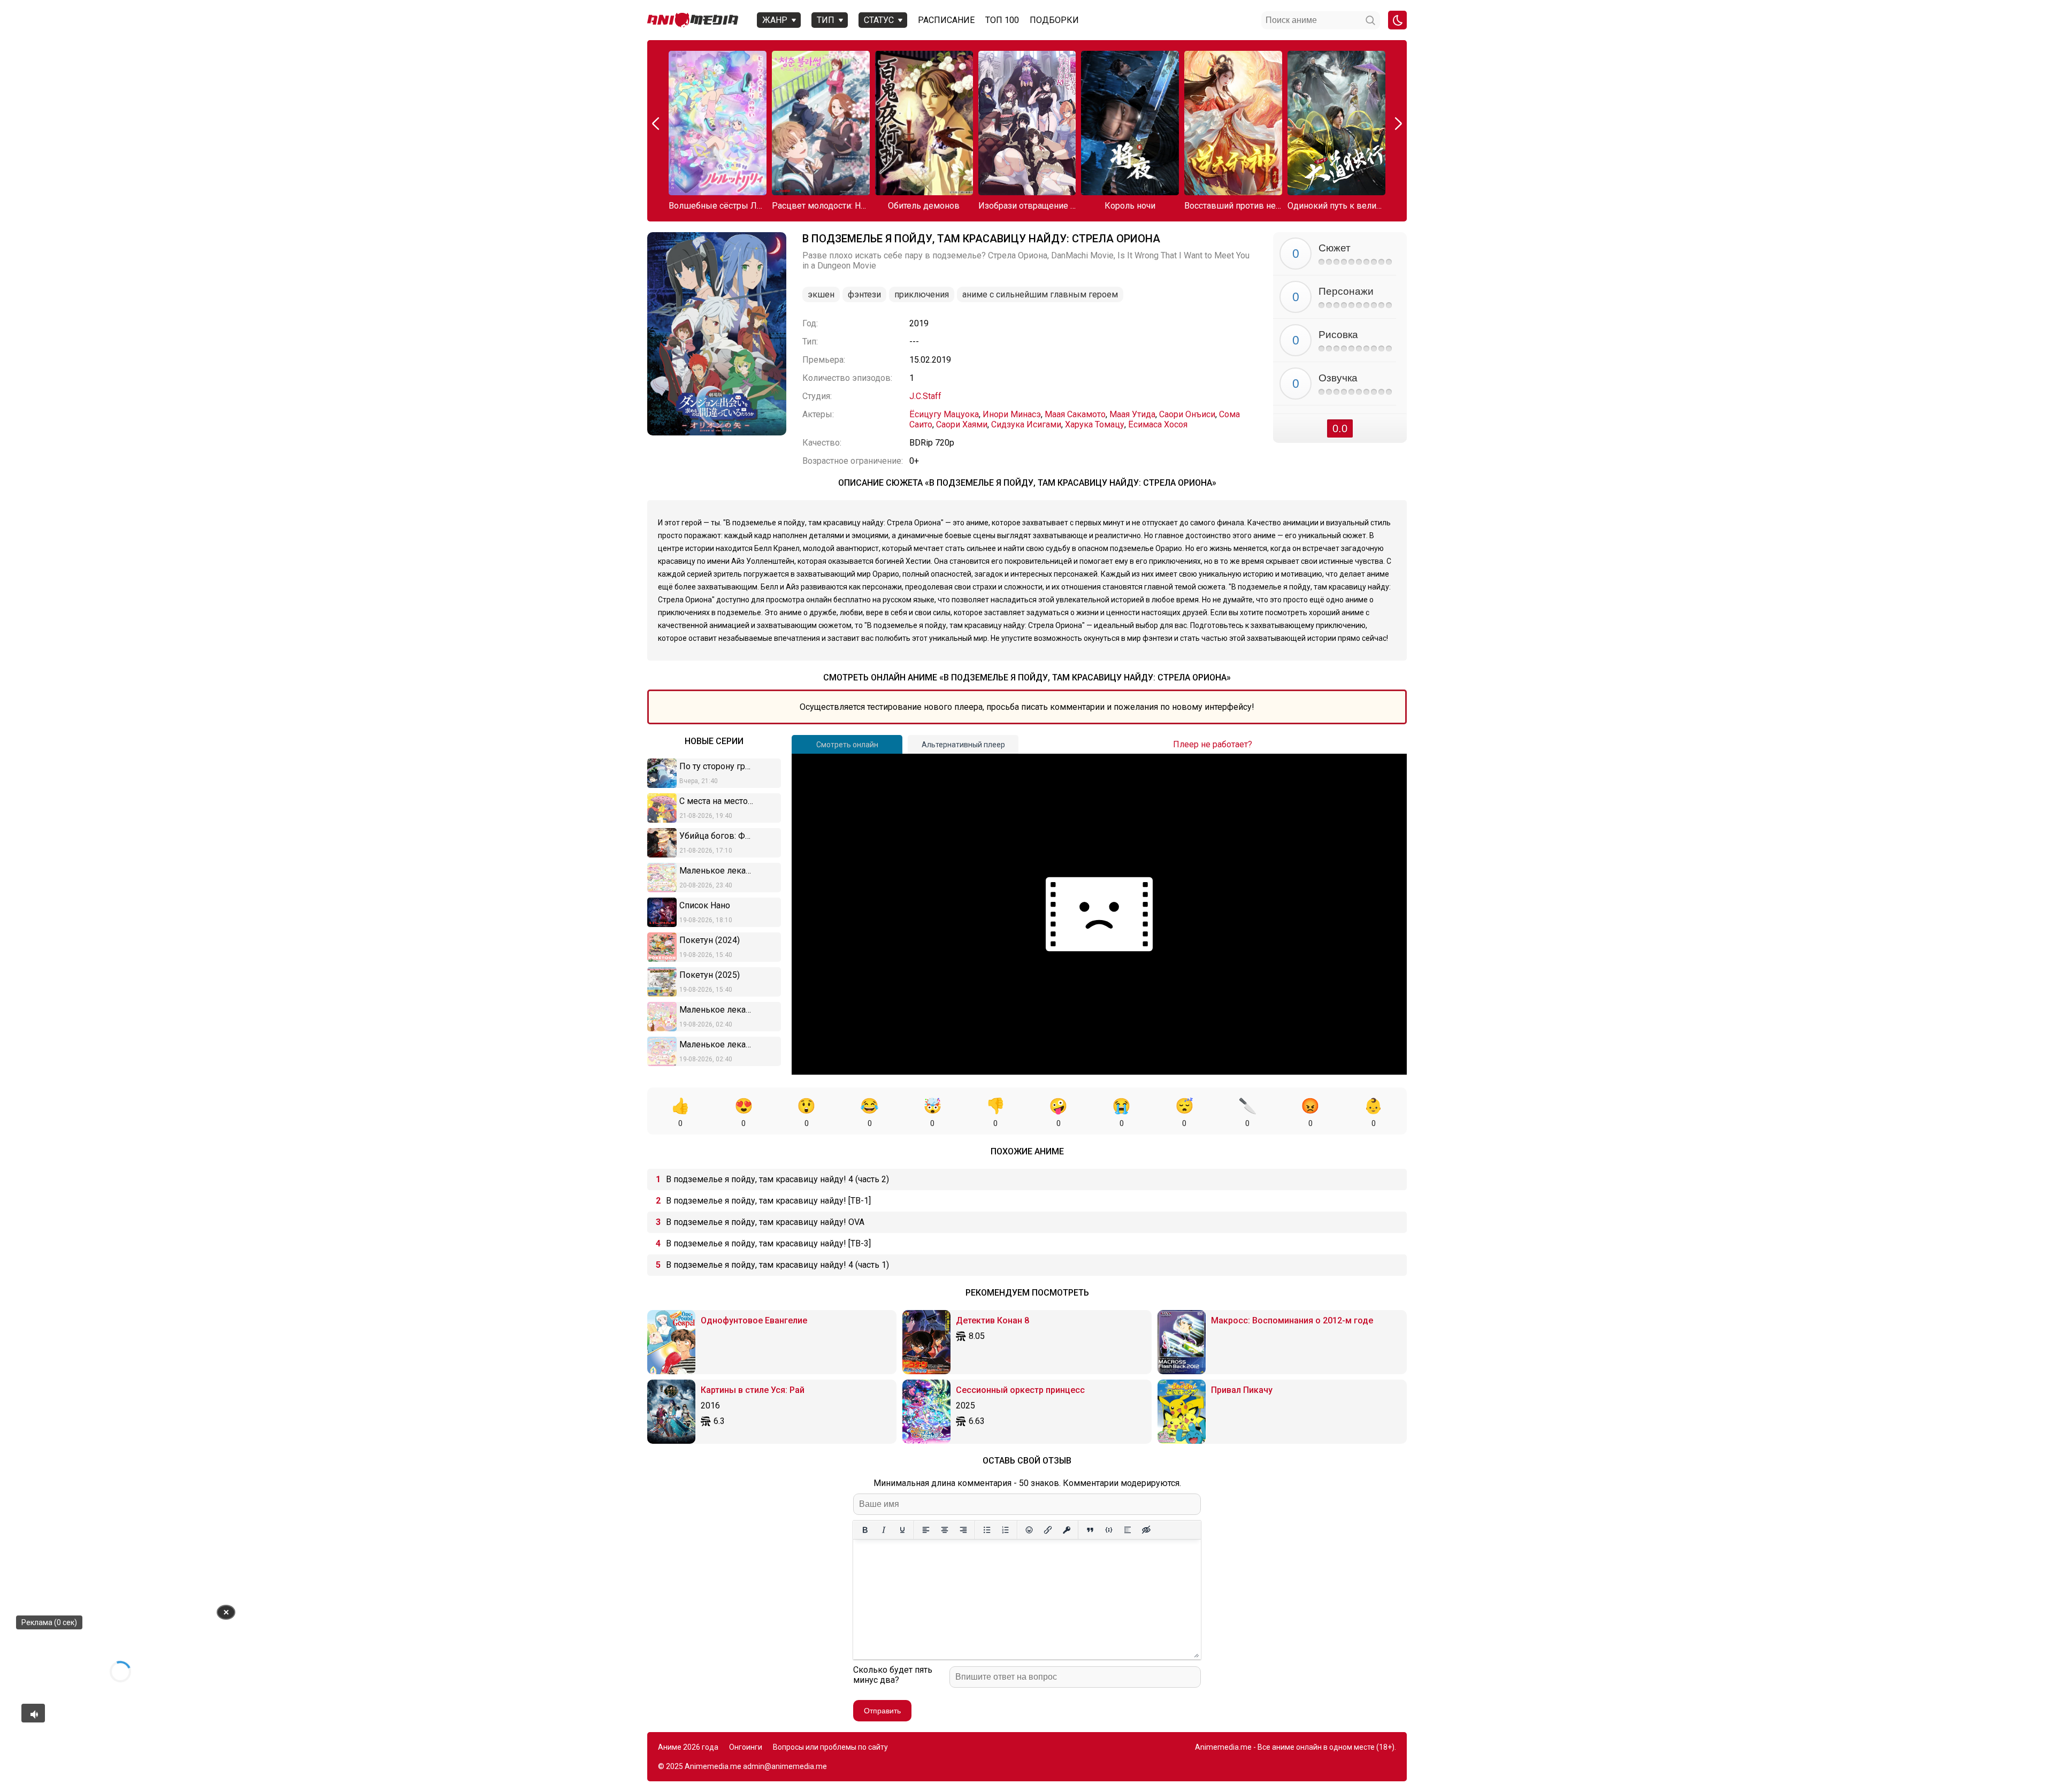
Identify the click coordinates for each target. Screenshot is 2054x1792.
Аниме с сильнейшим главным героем (1040, 294)
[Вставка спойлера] (1127, 1530)
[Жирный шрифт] (865, 1530)
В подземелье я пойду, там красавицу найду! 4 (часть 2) (777, 1179)
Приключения (922, 294)
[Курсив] (883, 1530)
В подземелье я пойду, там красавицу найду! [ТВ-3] (768, 1243)
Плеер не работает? (1213, 744)
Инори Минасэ (1012, 414)
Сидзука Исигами (1026, 424)
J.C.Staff (925, 396)
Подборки (1054, 20)
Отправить (882, 1711)
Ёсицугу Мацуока (944, 414)
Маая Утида (1132, 414)
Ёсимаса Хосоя (1158, 424)
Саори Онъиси (1187, 414)
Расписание (946, 20)
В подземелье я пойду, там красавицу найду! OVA (765, 1222)
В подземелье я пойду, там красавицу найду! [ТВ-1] (768, 1201)
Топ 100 (1002, 20)
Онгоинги (746, 1747)
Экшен (821, 294)
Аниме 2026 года (688, 1747)
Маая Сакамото (1075, 414)
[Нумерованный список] (1005, 1530)
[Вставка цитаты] (1090, 1530)
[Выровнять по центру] (944, 1530)
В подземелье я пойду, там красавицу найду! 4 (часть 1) (777, 1265)
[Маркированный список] (987, 1530)
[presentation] (657, 124)
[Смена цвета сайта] (1397, 20)
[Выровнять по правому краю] (963, 1530)
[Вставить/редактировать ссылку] (1048, 1530)
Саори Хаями (962, 424)
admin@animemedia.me (785, 1766)
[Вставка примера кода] (1109, 1530)
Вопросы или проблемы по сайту (830, 1747)
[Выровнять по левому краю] (926, 1530)
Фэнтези (864, 294)
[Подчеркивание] (902, 1530)
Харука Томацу (1095, 424)
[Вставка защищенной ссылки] (1066, 1530)
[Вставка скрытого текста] (1146, 1530)
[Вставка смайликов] (1029, 1530)
